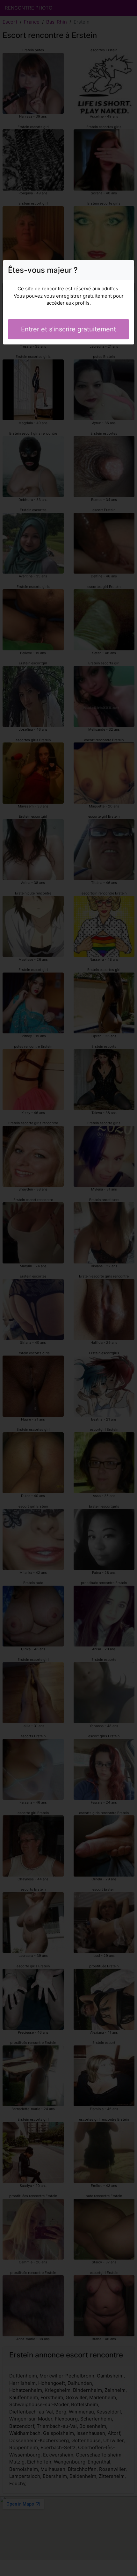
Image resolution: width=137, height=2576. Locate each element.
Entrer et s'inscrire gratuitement (68, 329)
